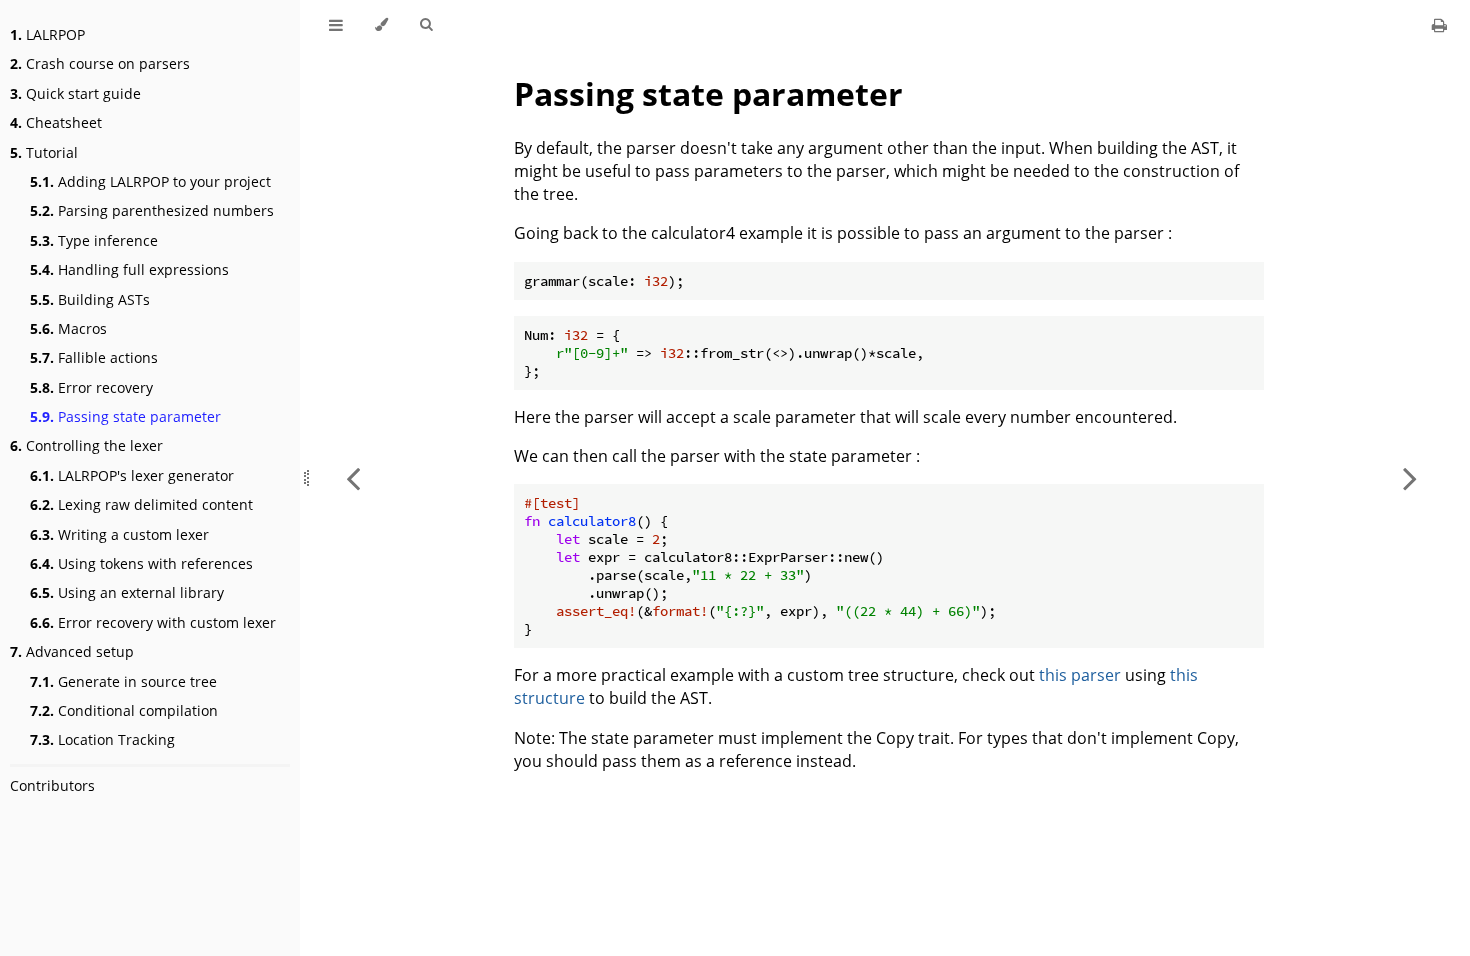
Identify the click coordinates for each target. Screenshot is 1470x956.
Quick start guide (75, 93)
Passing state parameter (125, 416)
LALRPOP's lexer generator (132, 475)
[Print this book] (1439, 25)
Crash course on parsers (100, 63)
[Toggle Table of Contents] (336, 25)
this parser (1080, 675)
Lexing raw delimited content (141, 504)
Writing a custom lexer (119, 534)
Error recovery (91, 387)
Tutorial (44, 152)
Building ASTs (90, 299)
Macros (68, 328)
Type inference (94, 240)
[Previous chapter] (353, 478)
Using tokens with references (141, 563)
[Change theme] (381, 25)
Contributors (52, 785)
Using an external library (127, 592)
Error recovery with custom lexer (153, 622)
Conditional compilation (124, 710)
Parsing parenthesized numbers (152, 210)
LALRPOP (47, 34)
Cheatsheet (56, 122)
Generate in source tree (123, 681)
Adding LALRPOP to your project (150, 181)
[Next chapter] (1410, 478)
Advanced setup (72, 651)
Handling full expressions (129, 269)
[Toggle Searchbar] (426, 25)
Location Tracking (102, 739)
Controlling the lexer (86, 445)
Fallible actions (94, 357)
